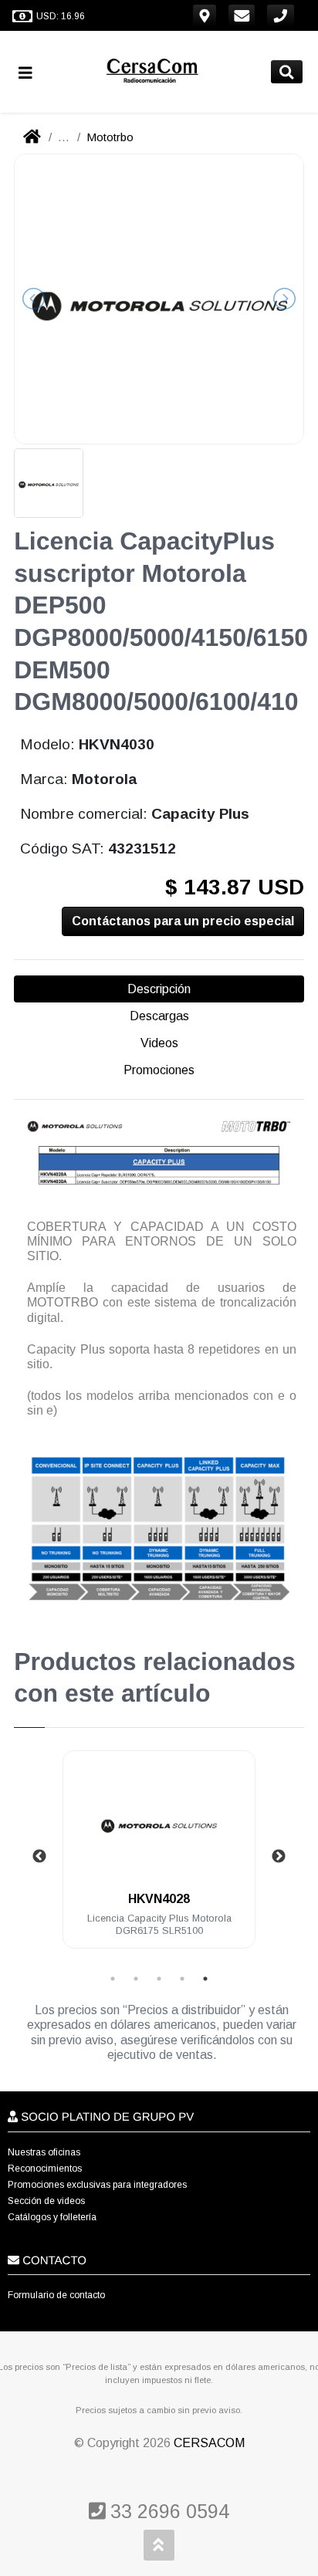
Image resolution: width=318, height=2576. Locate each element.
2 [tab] (136, 1979)
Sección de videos (46, 2201)
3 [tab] (159, 1979)
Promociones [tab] (159, 1070)
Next (279, 1857)
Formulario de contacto (56, 2295)
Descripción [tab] (159, 989)
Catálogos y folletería (52, 2217)
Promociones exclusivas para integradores (97, 2185)
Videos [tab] (159, 1043)
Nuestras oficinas (44, 2152)
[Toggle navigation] (32, 72)
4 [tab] (182, 1979)
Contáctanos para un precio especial (183, 921)
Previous (39, 1857)
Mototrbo (110, 137)
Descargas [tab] (159, 1016)
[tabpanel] (159, 1859)
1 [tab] (113, 1979)
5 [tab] (205, 1979)
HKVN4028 (159, 1899)
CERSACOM (209, 2443)
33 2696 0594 (167, 2511)
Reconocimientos (45, 2169)
